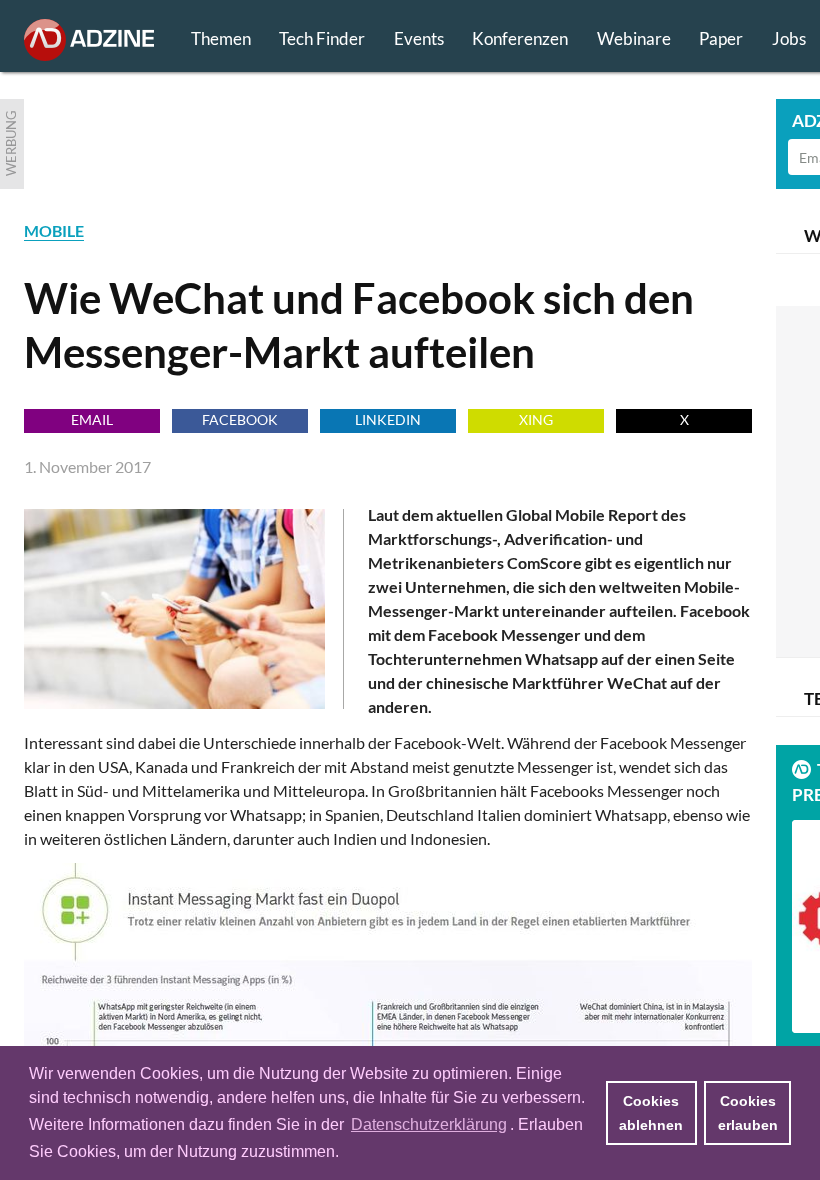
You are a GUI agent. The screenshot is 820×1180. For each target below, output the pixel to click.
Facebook (240, 419)
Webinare (634, 38)
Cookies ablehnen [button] (651, 1113)
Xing (536, 419)
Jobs (789, 38)
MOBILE (54, 230)
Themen (221, 38)
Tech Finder (322, 38)
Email (92, 419)
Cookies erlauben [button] (748, 1113)
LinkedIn (388, 419)
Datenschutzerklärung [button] (429, 1124)
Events (419, 38)
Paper (721, 38)
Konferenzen (520, 38)
